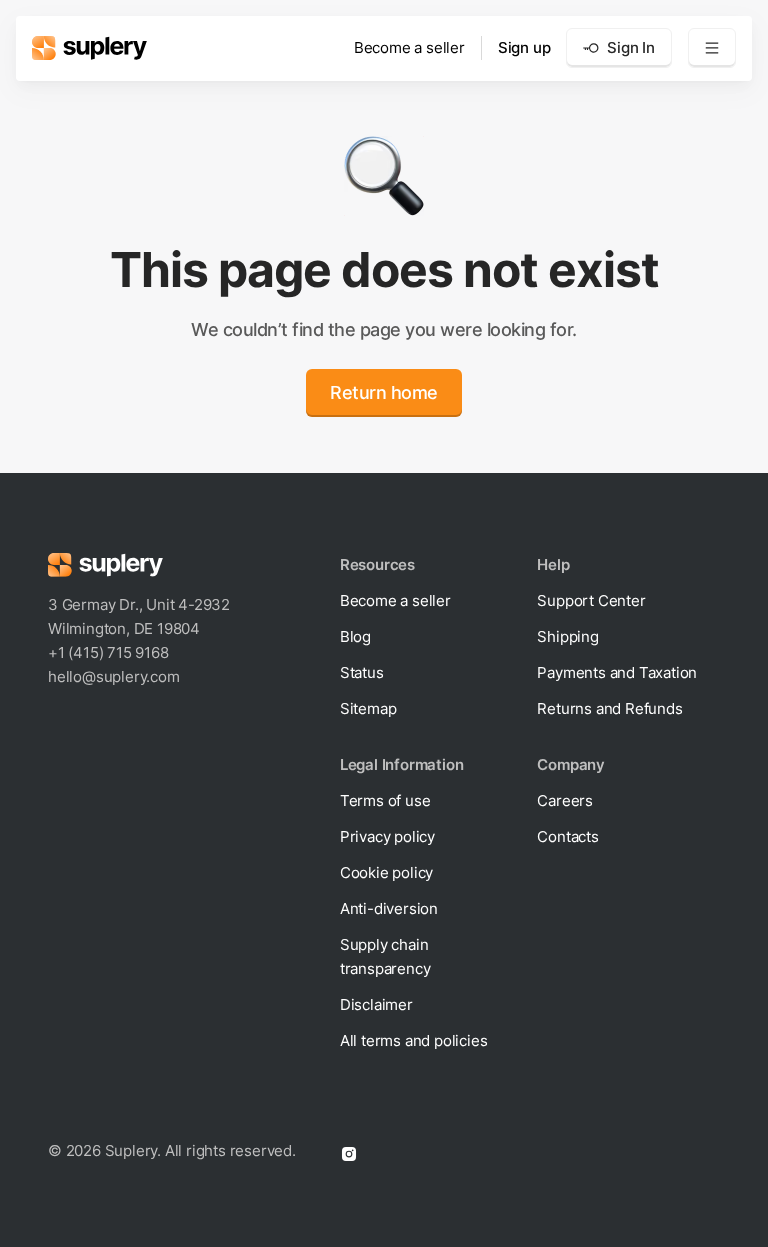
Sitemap (368, 708)
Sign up (524, 47)
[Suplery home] (89, 48)
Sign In (631, 47)
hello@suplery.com (114, 676)
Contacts (567, 836)
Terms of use (385, 800)
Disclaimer (376, 1004)
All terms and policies (414, 1040)
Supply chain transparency (385, 956)
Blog (355, 636)
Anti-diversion (389, 908)
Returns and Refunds (609, 708)
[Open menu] (712, 48)
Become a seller (409, 47)
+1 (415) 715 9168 (108, 652)
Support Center (591, 600)
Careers (565, 800)
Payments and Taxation (617, 672)
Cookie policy (386, 872)
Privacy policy (387, 836)
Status (362, 672)
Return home (384, 392)
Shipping (567, 636)
